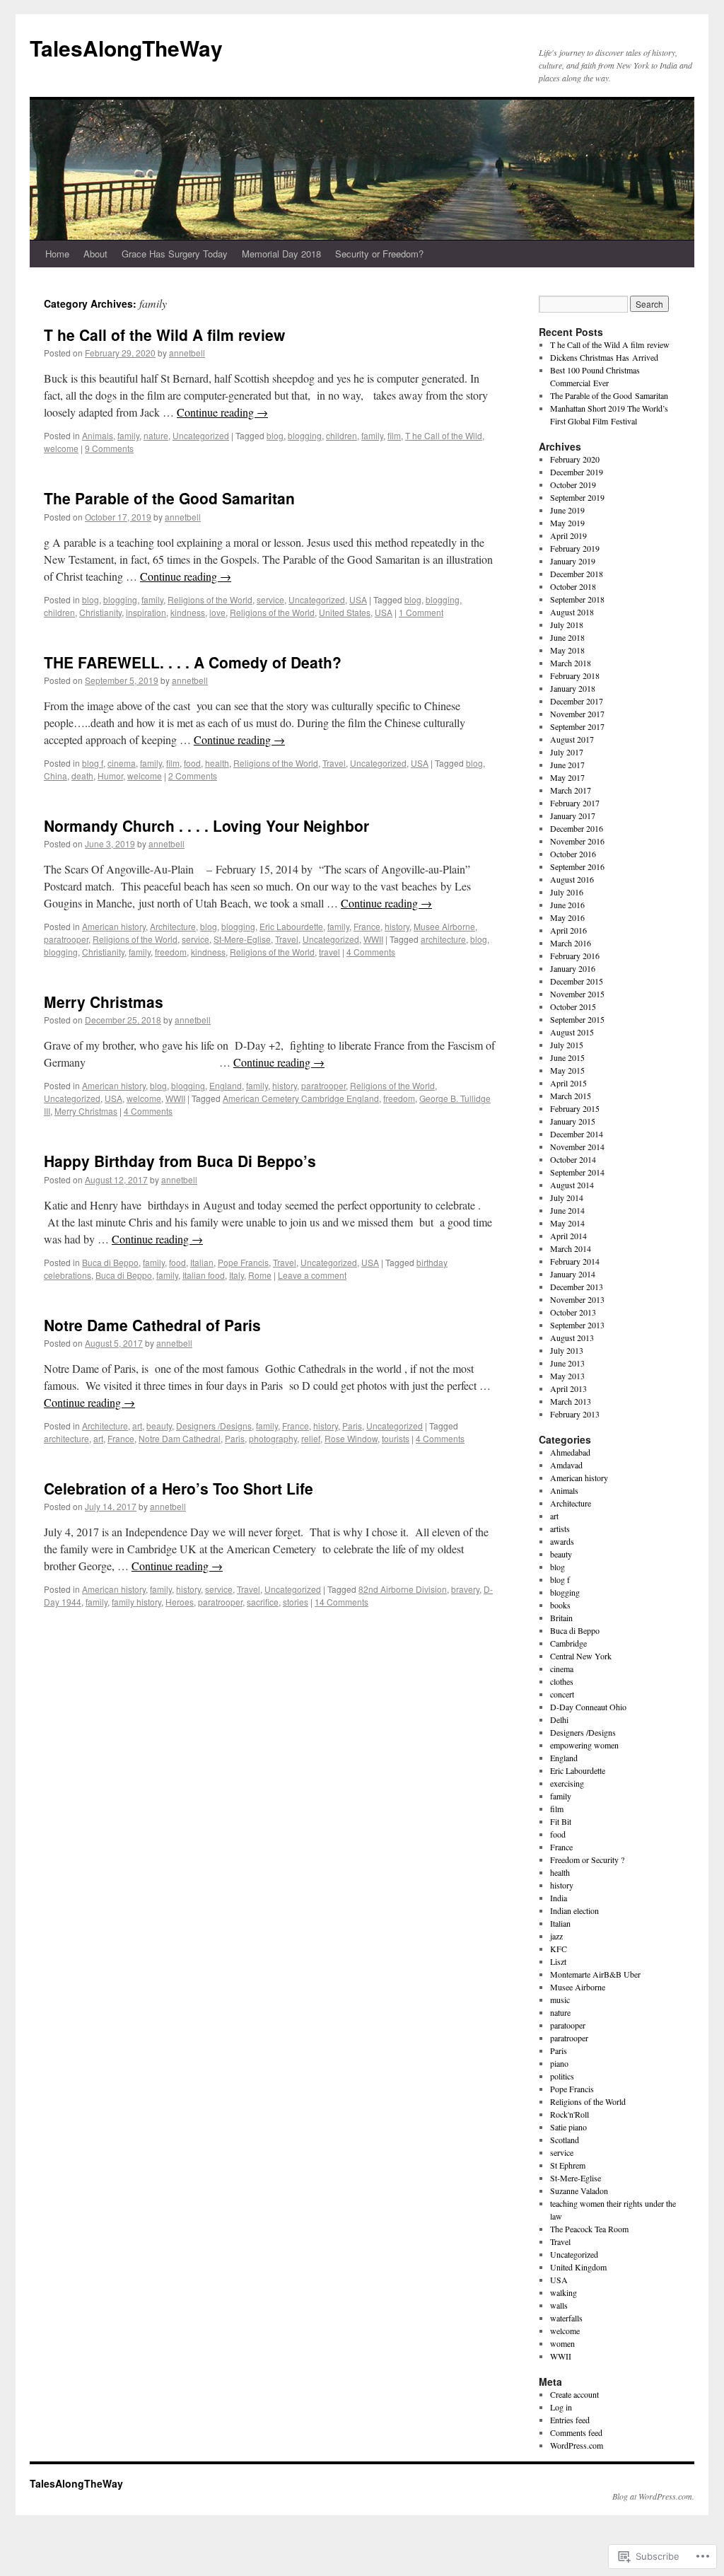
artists (560, 1528)
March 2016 (571, 943)
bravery (465, 1589)
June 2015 (567, 1057)
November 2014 (577, 1147)
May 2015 (567, 1070)
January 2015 (573, 1121)
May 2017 (567, 777)
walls (559, 2305)
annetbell (187, 353)
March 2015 (571, 1096)
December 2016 (577, 828)
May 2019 (567, 523)
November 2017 (577, 714)
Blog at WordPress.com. (653, 2496)
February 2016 (575, 956)
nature (156, 435)
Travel (334, 763)
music (560, 2000)
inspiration (146, 612)
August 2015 (572, 1032)
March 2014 (571, 1248)
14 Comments (341, 1602)
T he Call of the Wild (444, 435)
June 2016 (567, 905)
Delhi (559, 1719)
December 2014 (577, 1134)
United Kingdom (578, 2267)
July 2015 (567, 1045)
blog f (93, 763)
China (56, 776)
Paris (352, 1426)
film (394, 435)
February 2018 (575, 675)
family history (136, 1602)
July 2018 (567, 625)
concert (562, 1694)
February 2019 (575, 548)
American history (114, 926)
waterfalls (566, 2318)
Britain (561, 1618)
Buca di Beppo (110, 1262)
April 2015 (568, 1083)
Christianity (100, 612)
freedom (171, 952)
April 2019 (568, 535)
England (226, 1085)
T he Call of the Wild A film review (164, 335)
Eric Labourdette (291, 926)
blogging (305, 435)
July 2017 (567, 752)
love (217, 612)
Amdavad (566, 1465)
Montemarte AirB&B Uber (595, 1974)
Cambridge (568, 1643)
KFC (559, 1949)
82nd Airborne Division (403, 1589)
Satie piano (568, 2127)
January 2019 (573, 561)
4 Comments (371, 952)
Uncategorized (201, 435)
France (367, 926)
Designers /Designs (214, 1426)
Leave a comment (312, 1275)
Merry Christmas (104, 1002)
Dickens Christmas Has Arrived (604, 357)
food (192, 763)
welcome (61, 448)
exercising (567, 1783)
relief (311, 1438)
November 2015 (577, 994)
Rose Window (351, 1438)
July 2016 (567, 892)
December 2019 (577, 472)
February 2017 (575, 803)
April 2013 (568, 1388)
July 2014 (567, 1197)
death (82, 776)
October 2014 (573, 1159)
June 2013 (567, 1363)
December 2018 (577, 574)
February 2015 (575, 1108)
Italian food (204, 1275)
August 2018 (572, 612)
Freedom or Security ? (587, 1860)
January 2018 (573, 688)
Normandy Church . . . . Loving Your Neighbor (206, 825)
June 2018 (567, 637)
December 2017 (577, 701)
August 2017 (572, 739)
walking (564, 2292)
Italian (202, 1262)
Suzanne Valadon (579, 2191)
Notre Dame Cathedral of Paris (152, 1325)
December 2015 (577, 981)
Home (57, 254)
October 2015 (573, 1006)
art (137, 1426)
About (95, 254)
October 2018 (573, 586)
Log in (561, 2407)
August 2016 (572, 879)
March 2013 (571, 1401)
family (128, 435)
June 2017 (567, 765)
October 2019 (573, 485)
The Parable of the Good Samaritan (169, 498)
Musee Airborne (444, 926)
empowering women (584, 1745)
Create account (574, 2394)
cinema (122, 763)
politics (562, 2076)
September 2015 (577, 1019)
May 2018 (567, 650)
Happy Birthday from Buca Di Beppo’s (180, 1161)
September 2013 (577, 1325)
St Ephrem (568, 2165)
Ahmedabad (570, 1452)
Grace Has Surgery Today (175, 254)
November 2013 (577, 1299)
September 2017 (577, 726)
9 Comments (109, 448)
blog (275, 435)
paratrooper (66, 939)
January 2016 (573, 968)
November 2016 (577, 841)
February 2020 (575, 459)
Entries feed (570, 2420)
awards (562, 1541)
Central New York (581, 1656)
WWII (373, 939)
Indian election (574, 1910)
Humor (110, 776)
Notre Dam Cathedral (180, 1438)
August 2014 (572, 1185)
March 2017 (571, 790)
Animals (98, 435)
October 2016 (573, 854)
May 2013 (567, 1376)
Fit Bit (561, 1821)
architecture (443, 939)
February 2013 (575, 1414)
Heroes (180, 1602)
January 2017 (573, 816)
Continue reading (222, 412)
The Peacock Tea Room (589, 2229)
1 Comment (421, 612)
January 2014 (573, 1274)
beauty (159, 1426)
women (562, 2343)
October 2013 (573, 1312)
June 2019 (567, 510)
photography (273, 1438)
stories (296, 1602)
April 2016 (568, 930)
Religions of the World (210, 599)
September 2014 (577, 1172)
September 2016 (577, 866)
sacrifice (263, 1602)
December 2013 (577, 1287)
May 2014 (567, 1223)
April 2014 (568, 1236)
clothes (562, 1681)
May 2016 (567, 917)
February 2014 (575, 1261)
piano (559, 2063)
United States (345, 612)
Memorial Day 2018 (281, 254)
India (559, 1898)
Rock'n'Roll (570, 2114)
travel (329, 952)
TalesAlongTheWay (126, 48)
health (217, 763)
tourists (396, 1438)
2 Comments (193, 776)
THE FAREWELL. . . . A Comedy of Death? (193, 662)
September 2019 (577, 497)
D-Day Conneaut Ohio (588, 1707)
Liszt (558, 1961)
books (560, 1605)
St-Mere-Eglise (242, 939)
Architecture (173, 926)
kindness (188, 612)
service (270, 599)
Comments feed (576, 2432)
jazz (556, 1936)
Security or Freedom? (379, 254)
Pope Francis (243, 1262)
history (397, 926)
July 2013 (567, 1350)
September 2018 (577, 599)
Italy (237, 1275)
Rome (260, 1275)
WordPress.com (577, 2445)
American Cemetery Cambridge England (301, 1098)
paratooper (568, 2025)
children (341, 435)
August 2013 (572, 1338)
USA (358, 599)
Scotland (565, 2140)
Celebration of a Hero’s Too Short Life (179, 1488)
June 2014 (567, 1210)
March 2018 (571, 663)
